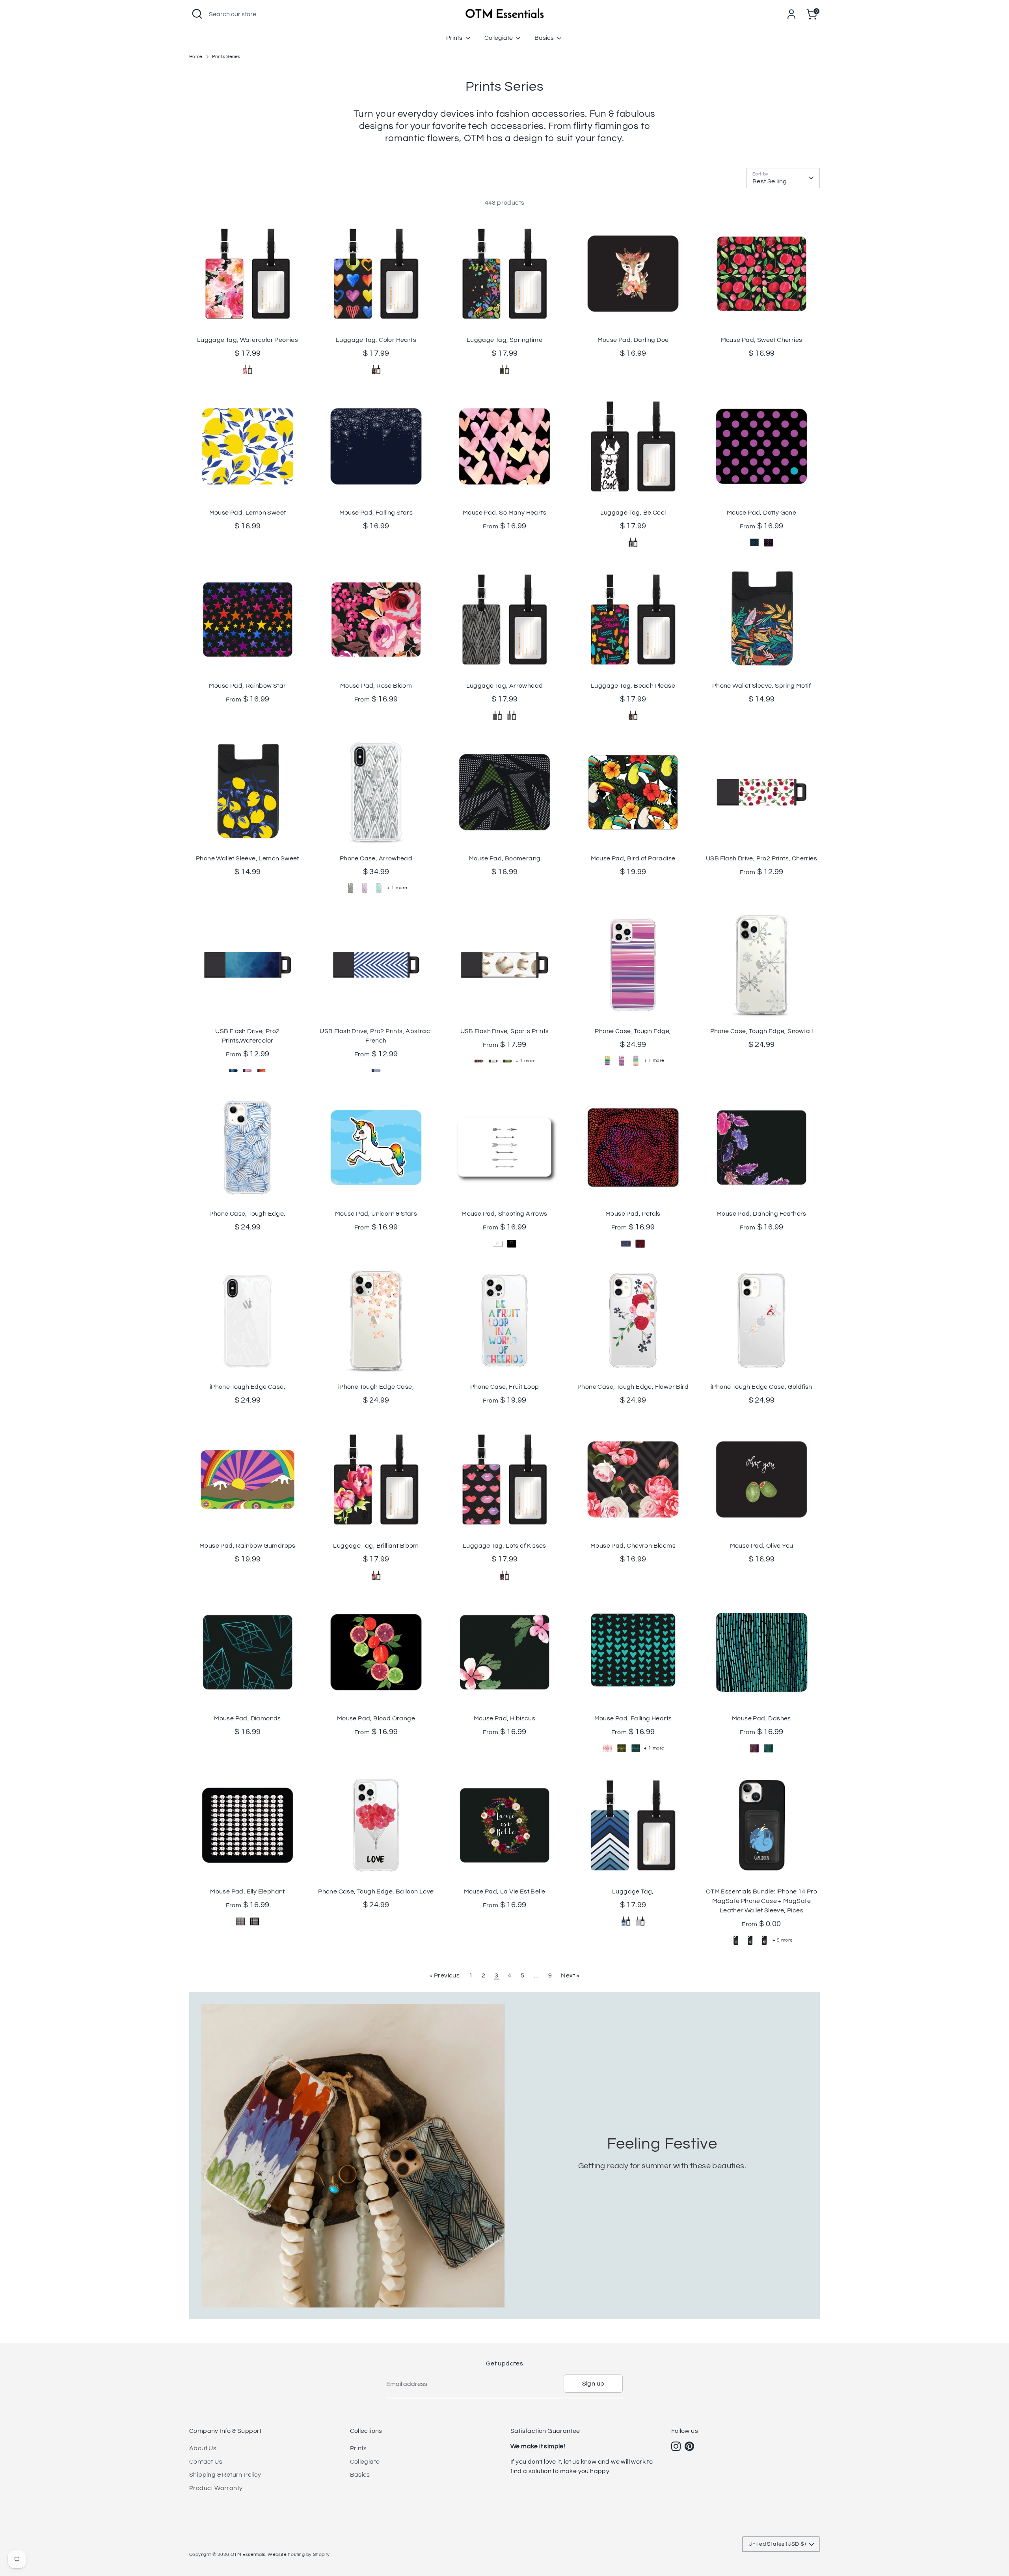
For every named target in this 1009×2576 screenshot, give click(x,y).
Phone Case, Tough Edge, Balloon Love (376, 1891)
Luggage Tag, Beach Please (633, 686)
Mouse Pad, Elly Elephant (248, 1891)
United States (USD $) (777, 2544)
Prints (455, 38)
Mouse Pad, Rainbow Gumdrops (248, 1546)
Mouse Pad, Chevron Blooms (633, 1546)
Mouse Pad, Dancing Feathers (761, 1214)
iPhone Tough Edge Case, (248, 1387)
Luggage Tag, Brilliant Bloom (376, 1546)
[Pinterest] (689, 2446)
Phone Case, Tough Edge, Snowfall (762, 1031)
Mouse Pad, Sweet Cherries (762, 340)
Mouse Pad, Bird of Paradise (633, 858)
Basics (545, 38)
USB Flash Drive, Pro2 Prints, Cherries (761, 858)
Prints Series (226, 57)
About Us (203, 2448)
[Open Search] (197, 14)
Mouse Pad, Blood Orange (376, 1718)
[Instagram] (676, 2446)
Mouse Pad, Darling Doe (633, 340)
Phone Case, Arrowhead (376, 858)
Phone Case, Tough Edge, (633, 1031)
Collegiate (499, 38)
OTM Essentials (248, 2555)
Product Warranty (216, 2488)
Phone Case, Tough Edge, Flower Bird (633, 1387)
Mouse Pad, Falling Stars (376, 513)
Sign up (593, 2384)
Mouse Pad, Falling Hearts (633, 1718)
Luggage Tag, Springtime (504, 340)
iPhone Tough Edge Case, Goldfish (761, 1387)
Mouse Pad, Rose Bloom (376, 686)
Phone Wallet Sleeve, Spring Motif (761, 686)
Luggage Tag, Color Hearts (376, 340)
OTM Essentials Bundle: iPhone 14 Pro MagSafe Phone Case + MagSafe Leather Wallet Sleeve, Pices (761, 1901)
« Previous (444, 1975)
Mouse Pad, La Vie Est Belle (505, 1891)
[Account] (791, 14)
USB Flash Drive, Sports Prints (505, 1031)
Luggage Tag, (633, 1891)
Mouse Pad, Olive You (762, 1546)
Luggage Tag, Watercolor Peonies (248, 340)
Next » (570, 1975)
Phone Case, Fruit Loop (505, 1387)
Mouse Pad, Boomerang (505, 858)
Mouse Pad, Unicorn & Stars (376, 1214)
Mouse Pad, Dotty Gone (761, 513)
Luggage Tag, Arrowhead (505, 686)
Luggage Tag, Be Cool (633, 513)
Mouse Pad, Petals (633, 1214)
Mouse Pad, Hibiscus (505, 1718)
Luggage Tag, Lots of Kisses (504, 1546)
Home (196, 57)
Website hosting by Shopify (299, 2555)
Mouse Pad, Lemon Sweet (248, 513)
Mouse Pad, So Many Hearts (504, 513)
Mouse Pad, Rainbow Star (247, 686)
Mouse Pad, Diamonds (248, 1718)
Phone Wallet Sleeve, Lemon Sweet (248, 858)
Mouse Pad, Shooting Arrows (504, 1214)
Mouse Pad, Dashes (761, 1718)
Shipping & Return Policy (225, 2475)
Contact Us (206, 2462)
